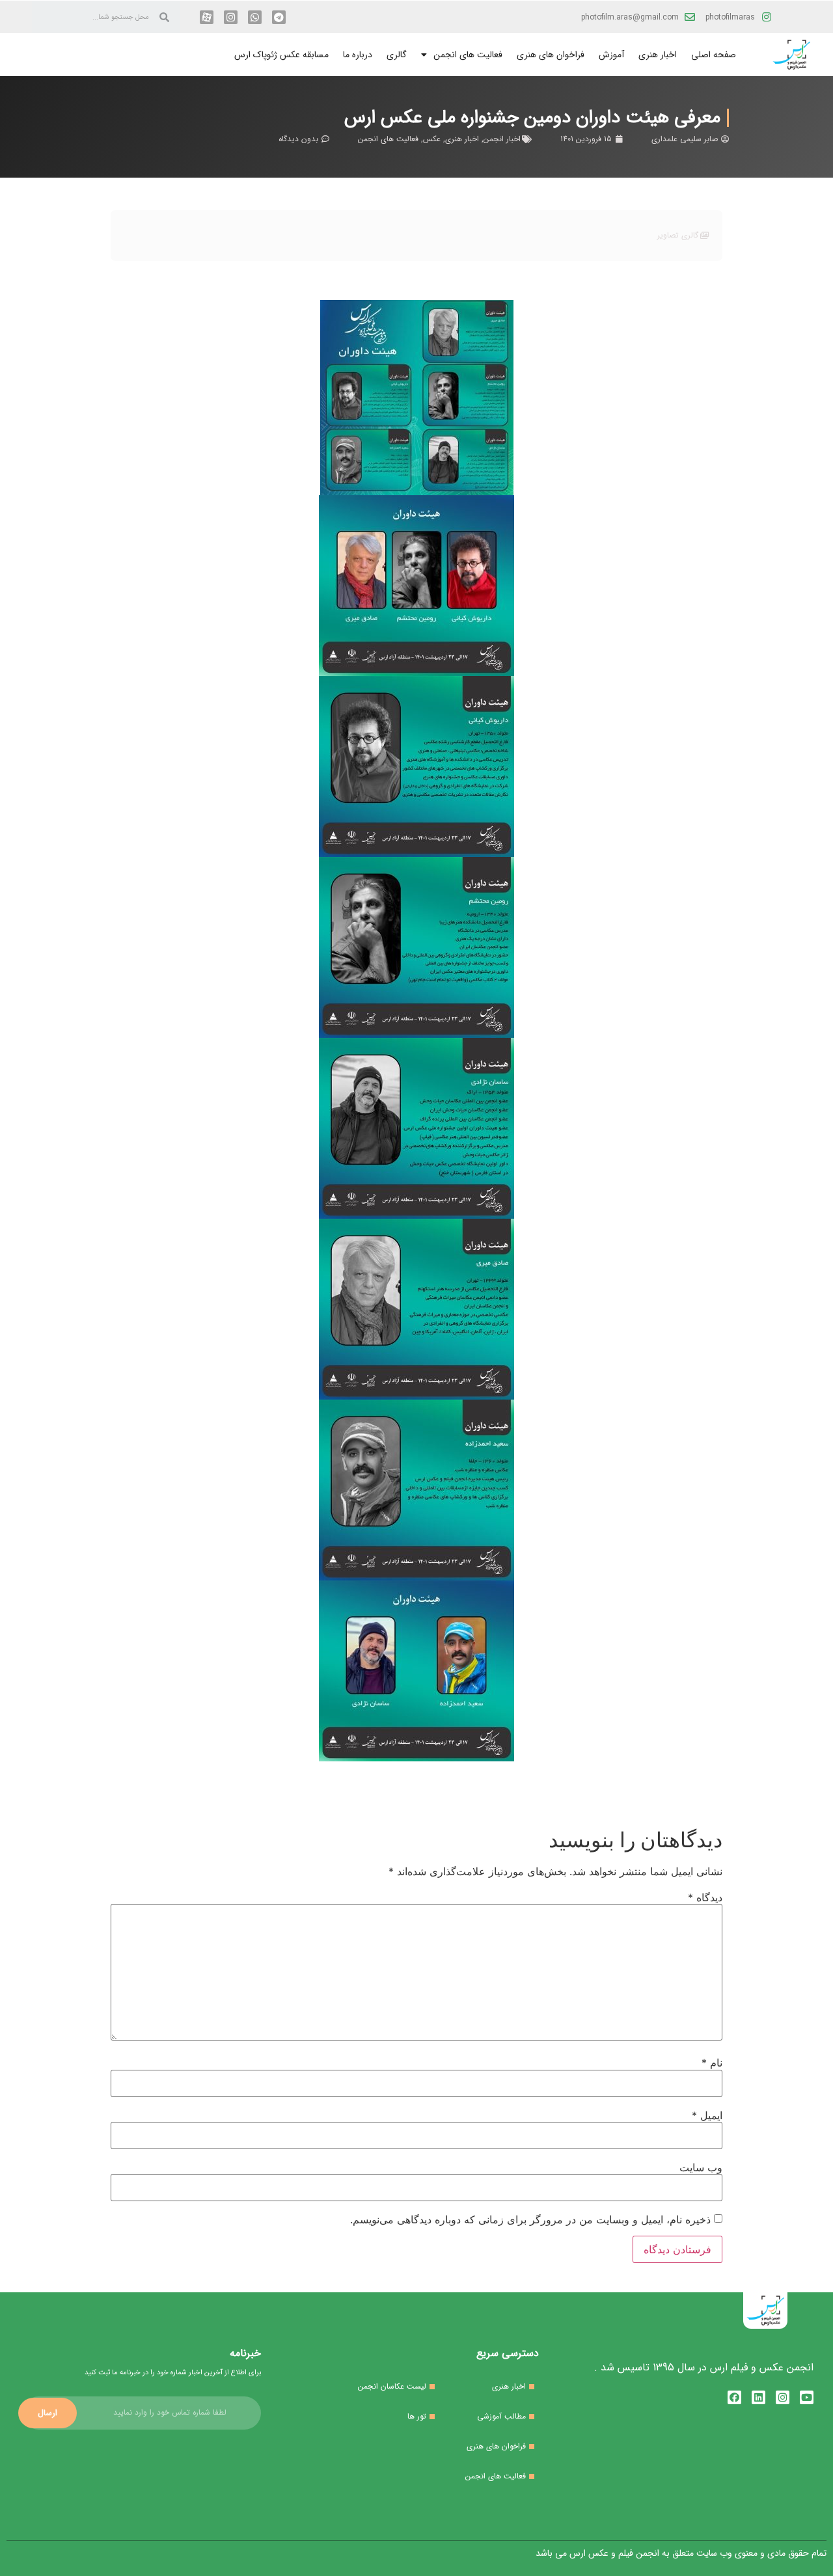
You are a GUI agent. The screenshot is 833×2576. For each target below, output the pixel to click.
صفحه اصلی (714, 55)
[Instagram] (231, 17)
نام (712, 2063)
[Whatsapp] (255, 17)
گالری (397, 55)
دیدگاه (705, 1897)
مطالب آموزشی (501, 2416)
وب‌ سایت (701, 2167)
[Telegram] (279, 17)
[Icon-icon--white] (207, 17)
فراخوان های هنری (551, 55)
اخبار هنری (658, 55)
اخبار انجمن (502, 139)
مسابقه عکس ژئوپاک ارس (281, 55)
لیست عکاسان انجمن (392, 2386)
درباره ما (358, 55)
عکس (432, 139)
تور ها (417, 2416)
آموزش (611, 55)
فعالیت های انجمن (468, 55)
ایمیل (707, 2115)
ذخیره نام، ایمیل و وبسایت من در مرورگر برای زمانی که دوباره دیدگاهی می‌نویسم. (530, 2219)
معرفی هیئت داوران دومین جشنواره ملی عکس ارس (532, 118)
